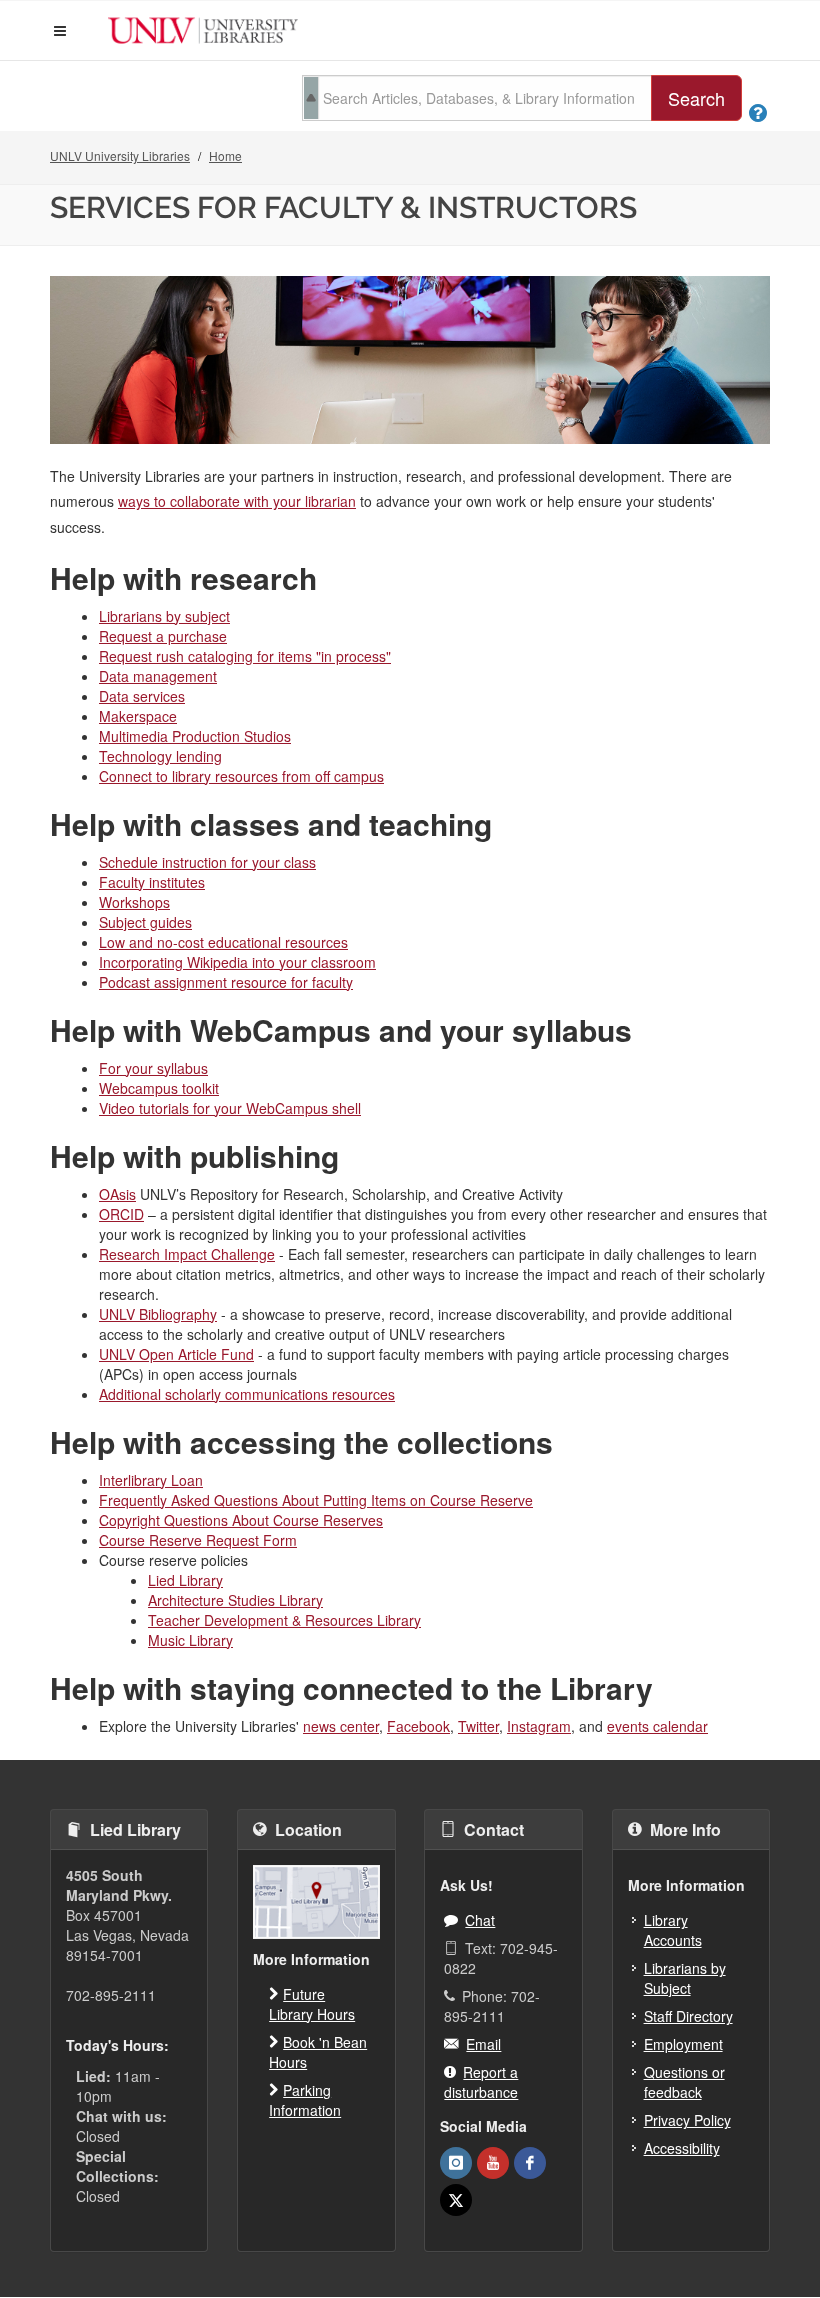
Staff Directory (688, 2016)
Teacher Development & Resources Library (284, 1620)
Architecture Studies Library (235, 1600)
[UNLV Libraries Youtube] (493, 2163)
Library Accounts (673, 1930)
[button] (60, 31)
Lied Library (185, 1580)
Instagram (539, 1726)
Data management (158, 676)
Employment (683, 2044)
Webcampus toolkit (159, 1088)
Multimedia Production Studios (195, 736)
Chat (480, 1920)
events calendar (657, 1726)
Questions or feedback (684, 2082)
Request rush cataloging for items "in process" (245, 656)
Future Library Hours (312, 2004)
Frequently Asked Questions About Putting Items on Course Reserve (316, 1500)
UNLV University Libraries (120, 155)
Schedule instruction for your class (207, 862)
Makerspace (138, 716)
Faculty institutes (152, 882)
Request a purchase (163, 636)
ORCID (121, 1214)
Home (225, 155)
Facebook (418, 1726)
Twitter (478, 1726)
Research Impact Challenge (187, 1254)
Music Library (190, 1640)
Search (696, 98)
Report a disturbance (481, 2082)
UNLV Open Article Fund (176, 1354)
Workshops (134, 902)
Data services (142, 696)
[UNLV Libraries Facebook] (530, 2163)
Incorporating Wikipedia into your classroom (237, 962)
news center (341, 1726)
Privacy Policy (687, 2120)
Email (483, 2044)
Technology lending (160, 756)
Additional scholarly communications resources (247, 1394)
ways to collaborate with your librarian (237, 501)
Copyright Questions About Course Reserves (241, 1520)
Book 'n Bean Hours (318, 2052)
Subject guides (145, 922)
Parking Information (305, 2100)
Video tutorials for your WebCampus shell (230, 1108)
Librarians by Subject (685, 1978)
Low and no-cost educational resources (223, 942)
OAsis (117, 1194)
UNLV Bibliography (158, 1314)
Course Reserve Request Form (198, 1540)
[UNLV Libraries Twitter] (456, 2200)
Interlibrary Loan (151, 1480)
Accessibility (682, 2148)
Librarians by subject (164, 616)
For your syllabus (153, 1068)
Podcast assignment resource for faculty (226, 982)
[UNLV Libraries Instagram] (456, 2163)
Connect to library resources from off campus (241, 776)
